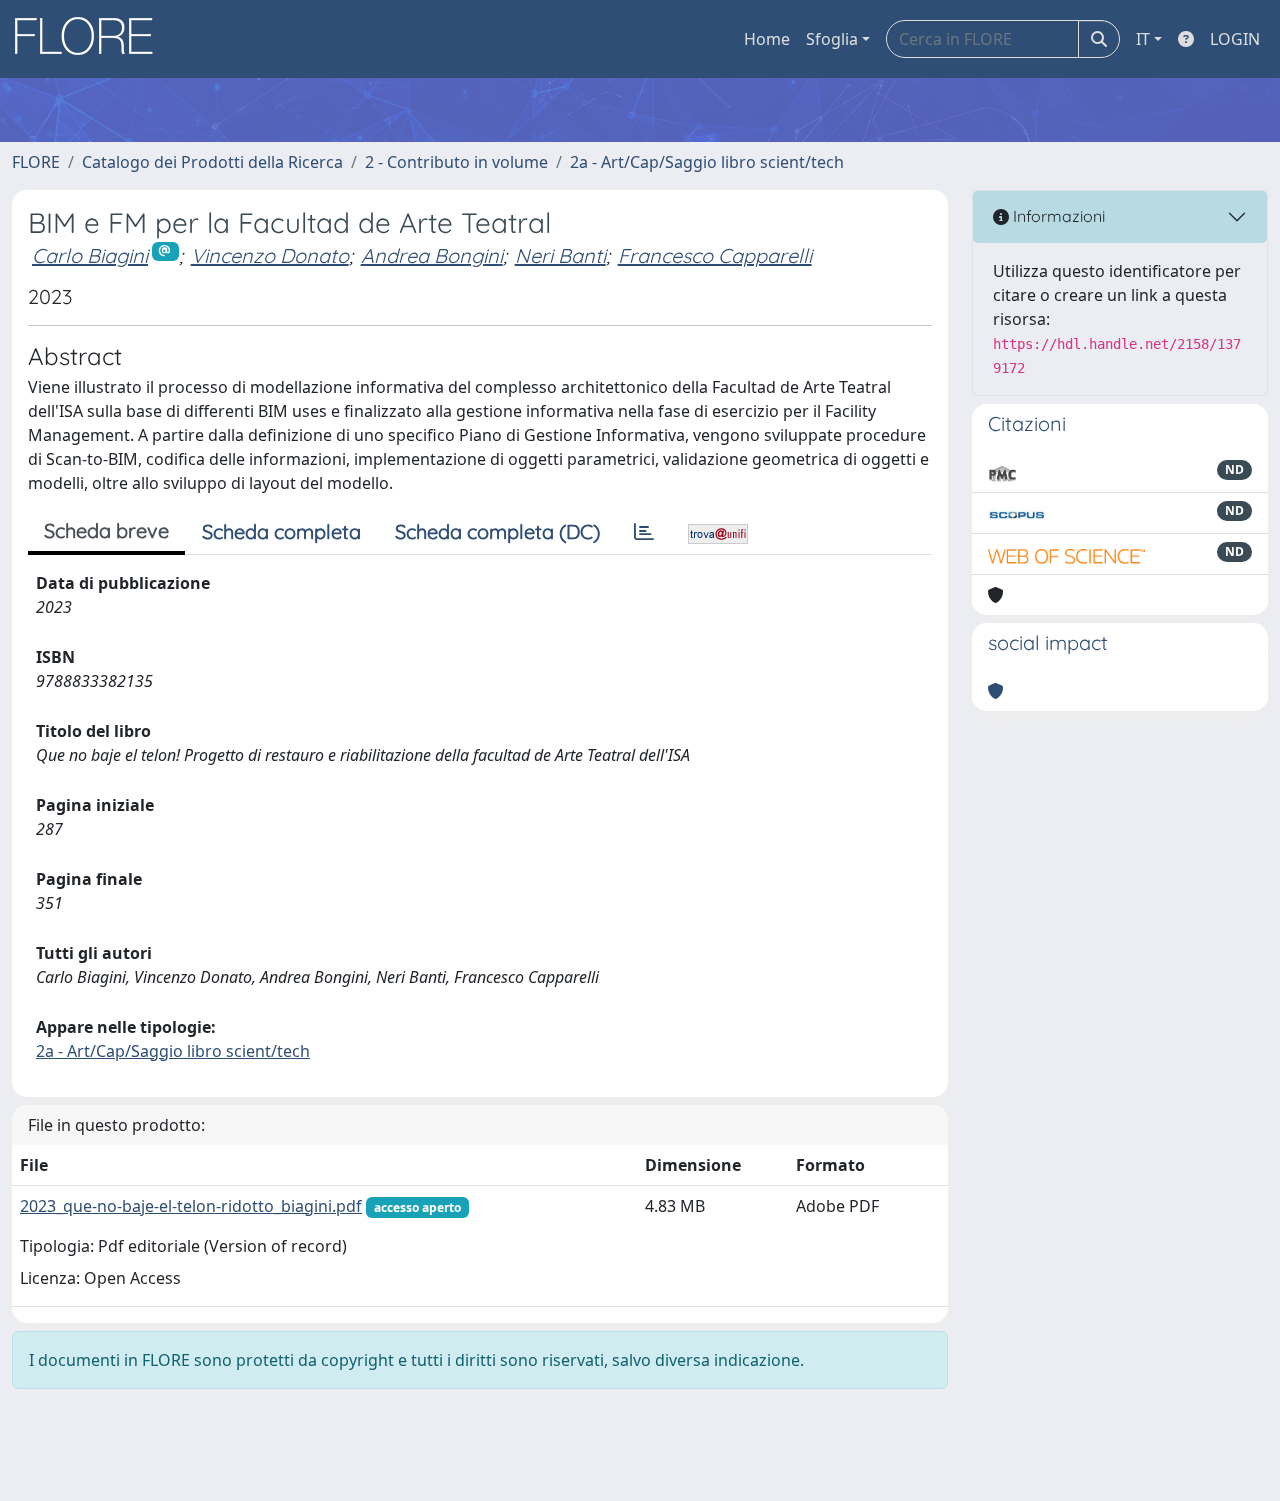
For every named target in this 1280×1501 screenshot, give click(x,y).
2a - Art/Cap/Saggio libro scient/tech (707, 162)
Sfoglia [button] (832, 39)
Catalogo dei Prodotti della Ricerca (212, 162)
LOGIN (1235, 39)
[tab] (644, 532)
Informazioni (1057, 216)
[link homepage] (91, 39)
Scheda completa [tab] (281, 531)
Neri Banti (560, 255)
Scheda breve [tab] (106, 530)
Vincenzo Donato (270, 255)
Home (767, 39)
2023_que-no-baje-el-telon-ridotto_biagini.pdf (191, 1206)
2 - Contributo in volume (456, 162)
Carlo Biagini (90, 255)
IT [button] (1143, 39)
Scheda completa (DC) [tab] (497, 531)
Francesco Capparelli (715, 255)
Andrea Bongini (432, 255)
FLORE (36, 162)
